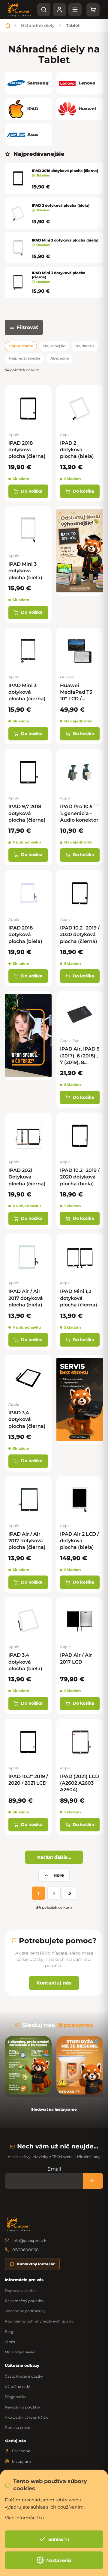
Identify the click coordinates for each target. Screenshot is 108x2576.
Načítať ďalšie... (54, 1857)
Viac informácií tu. (25, 2518)
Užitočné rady (17, 2386)
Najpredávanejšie (24, 358)
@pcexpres (75, 2025)
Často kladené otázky (24, 2376)
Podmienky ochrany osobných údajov (39, 2321)
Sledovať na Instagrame (54, 2109)
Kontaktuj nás (54, 1983)
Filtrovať (27, 327)
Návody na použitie (22, 2407)
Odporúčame (21, 346)
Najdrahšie (85, 346)
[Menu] (75, 10)
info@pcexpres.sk (29, 2240)
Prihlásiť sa (93, 2181)
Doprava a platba (20, 2291)
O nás (10, 2342)
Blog (9, 2332)
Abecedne (60, 358)
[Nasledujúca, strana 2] (54, 1893)
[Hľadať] (44, 10)
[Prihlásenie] (59, 10)
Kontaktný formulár (36, 2264)
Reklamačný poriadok (25, 2301)
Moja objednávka (20, 2352)
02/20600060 (25, 2250)
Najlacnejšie (54, 346)
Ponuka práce (17, 2428)
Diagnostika (16, 2397)
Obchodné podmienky (25, 2311)
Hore (59, 1875)
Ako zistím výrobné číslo (27, 2417)
